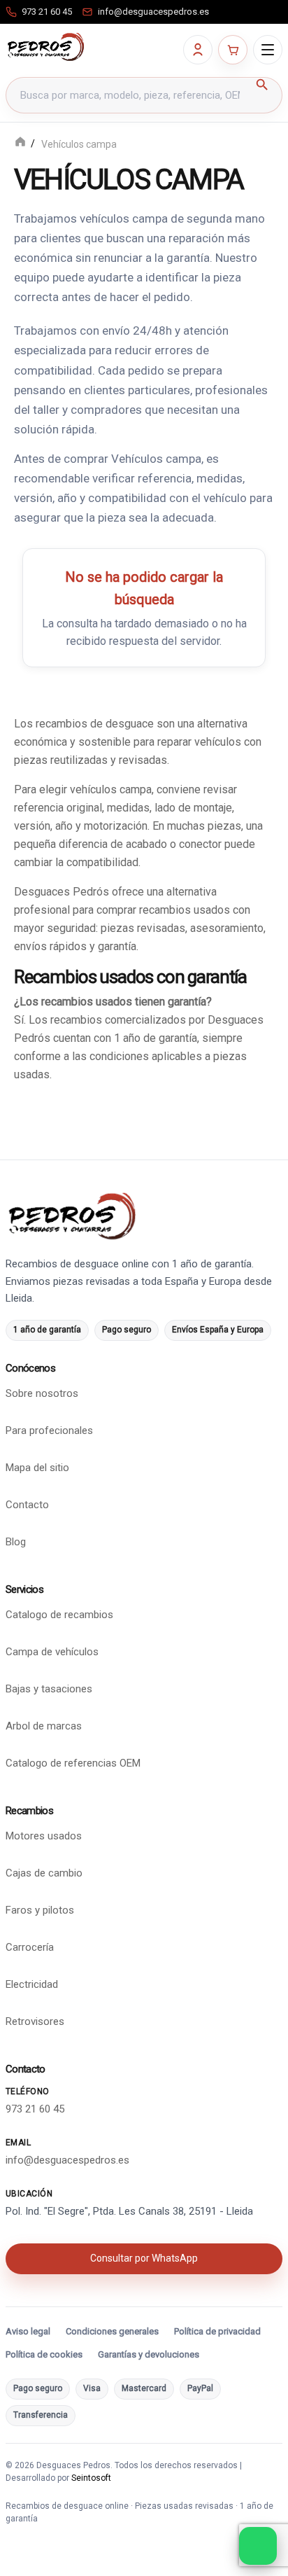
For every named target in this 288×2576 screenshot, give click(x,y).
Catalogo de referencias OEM (73, 1763)
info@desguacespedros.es (67, 2159)
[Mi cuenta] (198, 50)
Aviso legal (28, 2331)
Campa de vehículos (52, 1652)
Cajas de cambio (44, 1873)
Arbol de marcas (44, 1726)
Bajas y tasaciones (49, 1689)
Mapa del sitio (37, 1468)
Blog (16, 1542)
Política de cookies (44, 2354)
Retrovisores (35, 2021)
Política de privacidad (217, 2331)
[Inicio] (20, 143)
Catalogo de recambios (59, 1615)
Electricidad (32, 1984)
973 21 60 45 (35, 2108)
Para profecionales (49, 1430)
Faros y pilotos (40, 1910)
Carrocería (30, 1947)
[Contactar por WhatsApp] (258, 2546)
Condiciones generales (112, 2331)
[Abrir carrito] (233, 50)
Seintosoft (91, 2478)
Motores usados (44, 1836)
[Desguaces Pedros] (45, 47)
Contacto (27, 1505)
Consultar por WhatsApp (144, 2257)
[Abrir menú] (268, 50)
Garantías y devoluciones (149, 2354)
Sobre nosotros (42, 1393)
